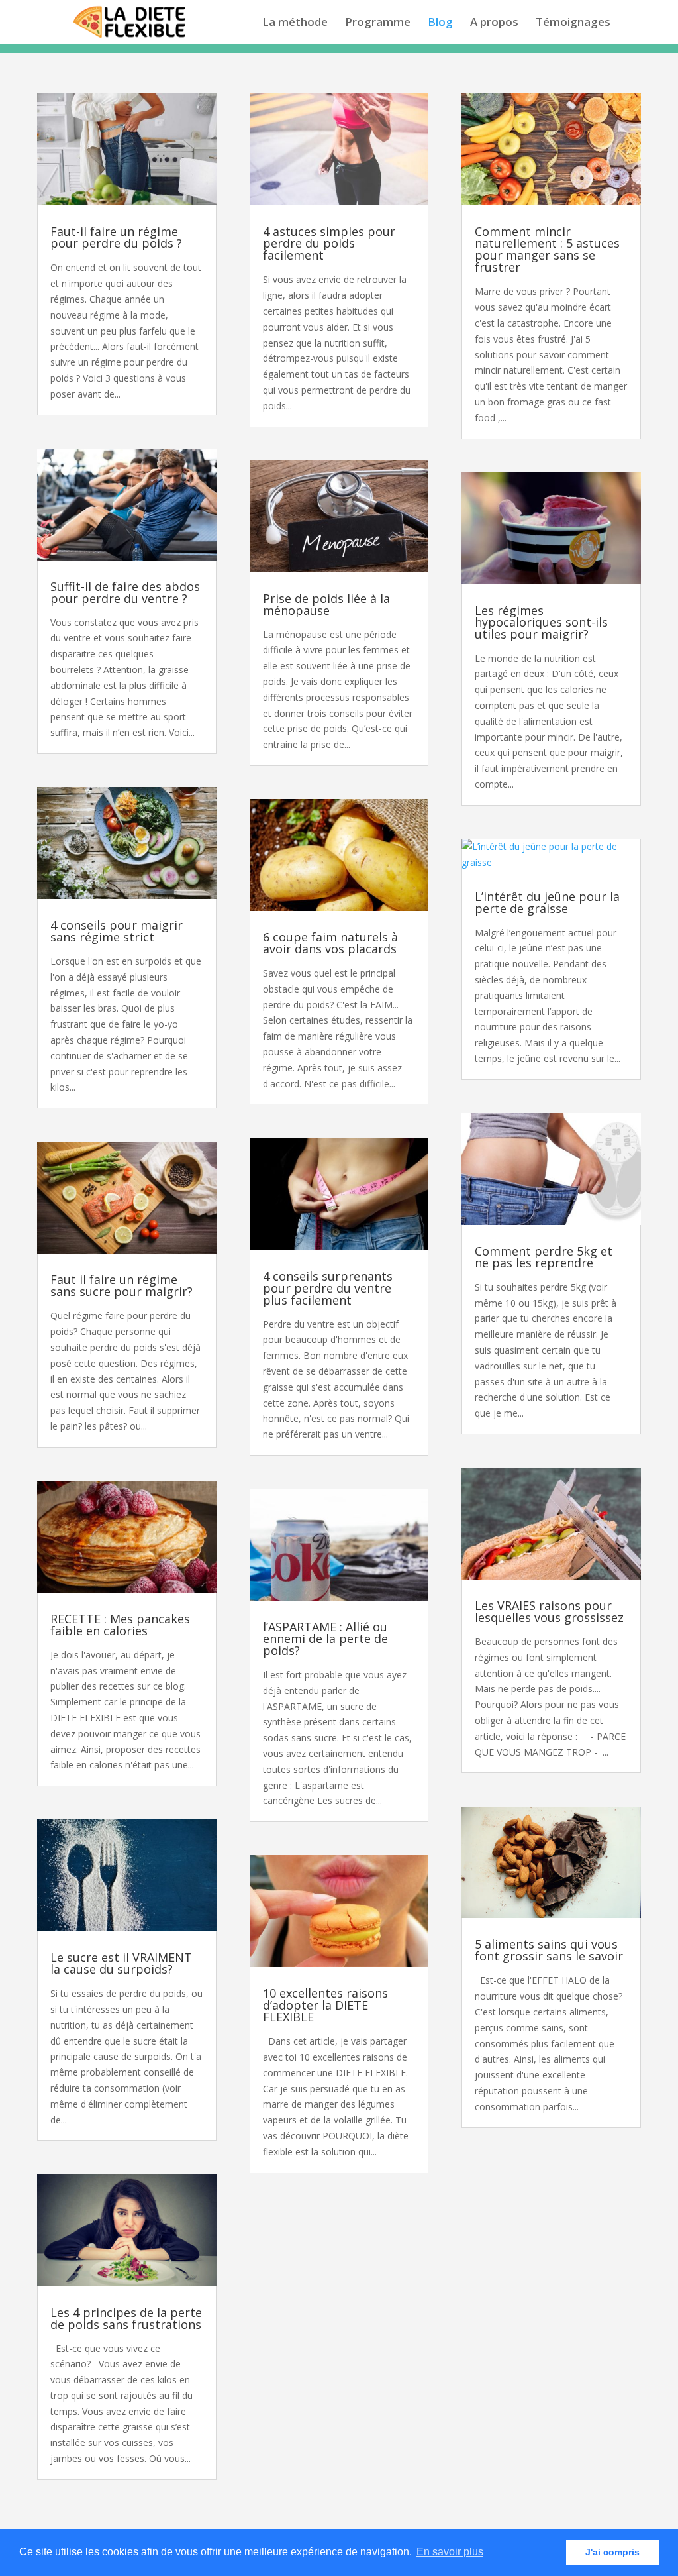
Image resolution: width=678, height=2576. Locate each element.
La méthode (295, 23)
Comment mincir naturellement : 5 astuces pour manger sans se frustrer (547, 249)
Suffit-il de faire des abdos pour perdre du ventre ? (125, 592)
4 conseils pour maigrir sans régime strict (117, 931)
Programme (378, 23)
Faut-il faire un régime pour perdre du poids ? (116, 237)
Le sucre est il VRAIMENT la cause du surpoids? (121, 1963)
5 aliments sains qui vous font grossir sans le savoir (549, 1950)
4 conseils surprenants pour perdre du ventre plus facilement (328, 1288)
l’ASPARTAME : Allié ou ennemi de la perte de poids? (325, 1638)
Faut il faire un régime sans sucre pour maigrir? (121, 1285)
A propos (494, 23)
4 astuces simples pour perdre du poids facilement (329, 243)
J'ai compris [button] (612, 2552)
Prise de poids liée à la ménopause (326, 604)
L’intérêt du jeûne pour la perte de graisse (547, 902)
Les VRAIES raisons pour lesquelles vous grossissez (549, 1611)
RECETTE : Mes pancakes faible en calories (120, 1625)
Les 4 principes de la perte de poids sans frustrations (126, 2318)
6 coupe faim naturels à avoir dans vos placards (330, 943)
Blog (440, 23)
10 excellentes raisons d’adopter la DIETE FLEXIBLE (325, 2005)
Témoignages (573, 23)
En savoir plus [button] (450, 2552)
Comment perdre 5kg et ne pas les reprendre (544, 1257)
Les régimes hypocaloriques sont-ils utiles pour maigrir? (541, 622)
